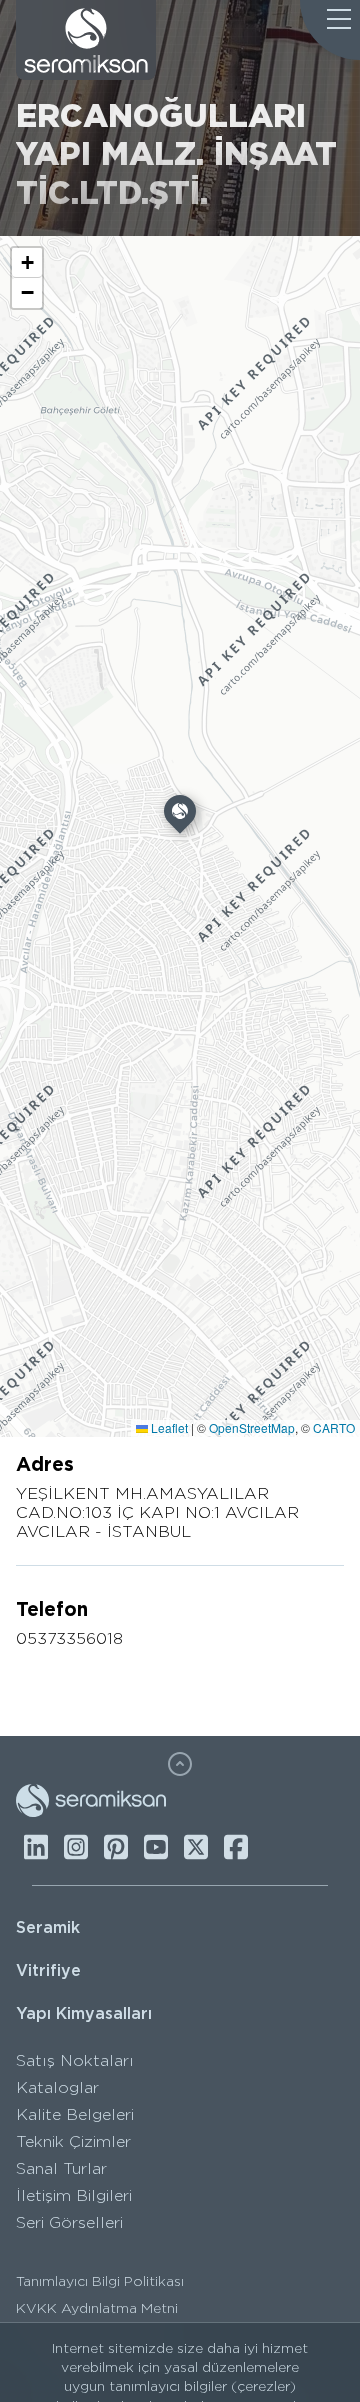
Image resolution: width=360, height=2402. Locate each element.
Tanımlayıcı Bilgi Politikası (100, 2281)
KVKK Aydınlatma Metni (97, 2308)
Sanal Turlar (61, 2168)
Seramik (48, 1927)
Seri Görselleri (69, 2222)
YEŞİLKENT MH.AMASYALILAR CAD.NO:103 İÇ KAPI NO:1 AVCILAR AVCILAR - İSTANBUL (157, 1512)
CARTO (334, 1427)
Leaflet (168, 1427)
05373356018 (69, 1638)
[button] (180, 816)
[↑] (180, 1764)
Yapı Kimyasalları (84, 2013)
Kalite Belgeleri (75, 2114)
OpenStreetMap (252, 1427)
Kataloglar (57, 2087)
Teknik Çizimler (73, 2141)
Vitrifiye (48, 1970)
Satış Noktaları (75, 2060)
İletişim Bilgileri (74, 2195)
